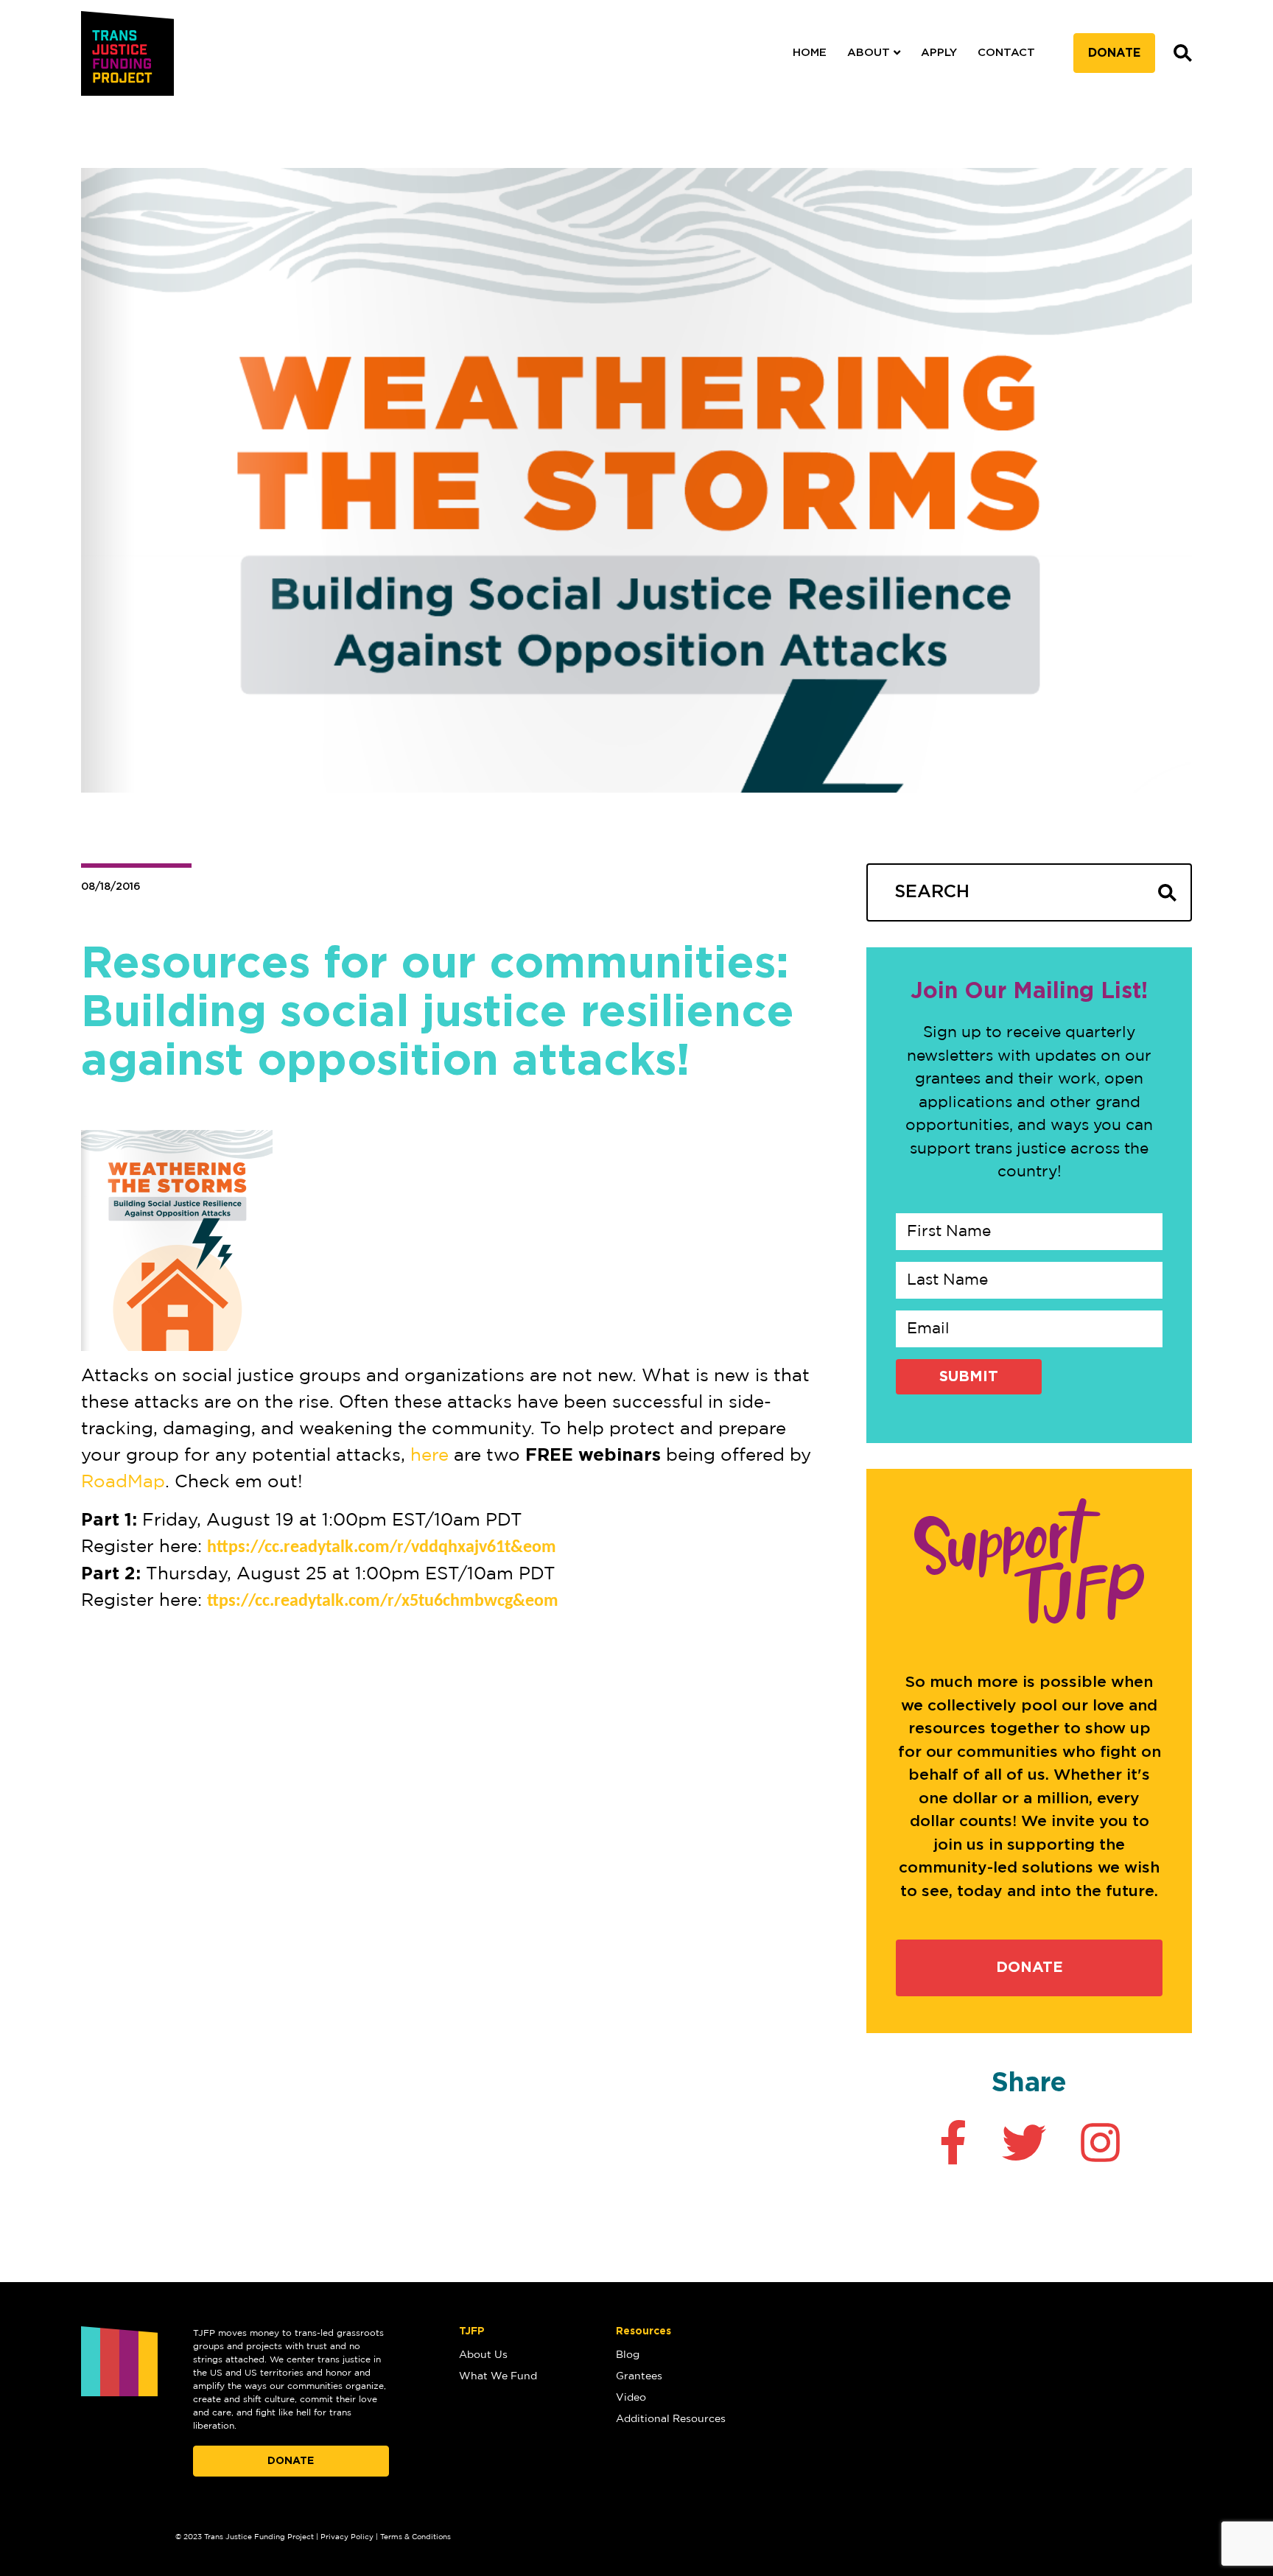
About (869, 53)
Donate (1114, 53)
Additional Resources (671, 2419)
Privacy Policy (347, 2537)
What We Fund (498, 2376)
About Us (483, 2355)
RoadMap (123, 1482)
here (429, 1456)
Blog (628, 2355)
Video (631, 2398)
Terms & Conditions (415, 2537)
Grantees (639, 2376)
